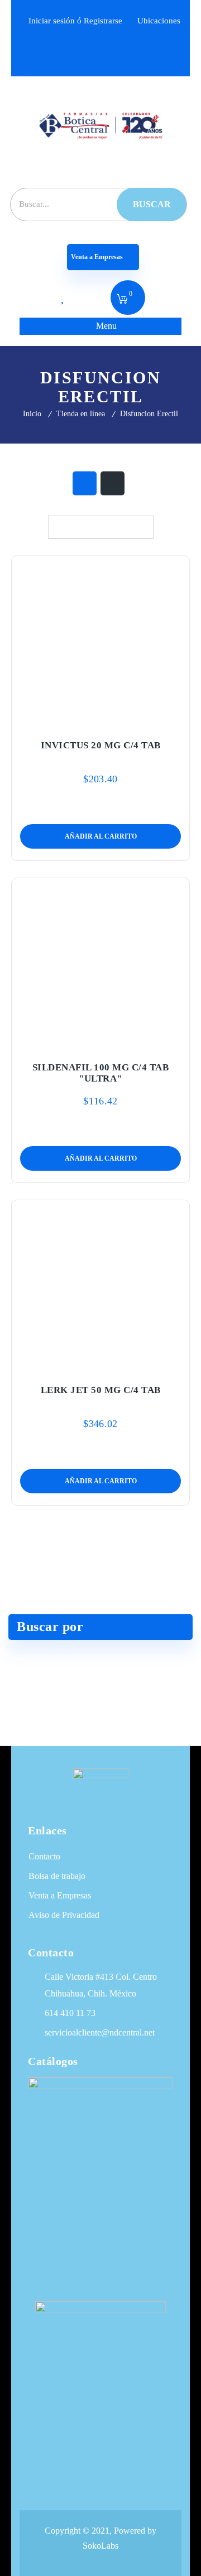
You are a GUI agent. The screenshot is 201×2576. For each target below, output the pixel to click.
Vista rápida (124, 719)
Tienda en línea (81, 414)
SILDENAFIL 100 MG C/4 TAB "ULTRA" (101, 1073)
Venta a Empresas (98, 257)
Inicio (32, 414)
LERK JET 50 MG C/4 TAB (101, 1390)
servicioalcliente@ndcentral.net (100, 2032)
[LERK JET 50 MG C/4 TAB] (101, 1285)
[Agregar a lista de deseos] (100, 719)
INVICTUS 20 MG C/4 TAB (101, 745)
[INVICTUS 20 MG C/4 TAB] (101, 641)
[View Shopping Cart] (122, 300)
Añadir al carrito (77, 719)
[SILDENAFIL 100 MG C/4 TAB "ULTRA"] (101, 963)
